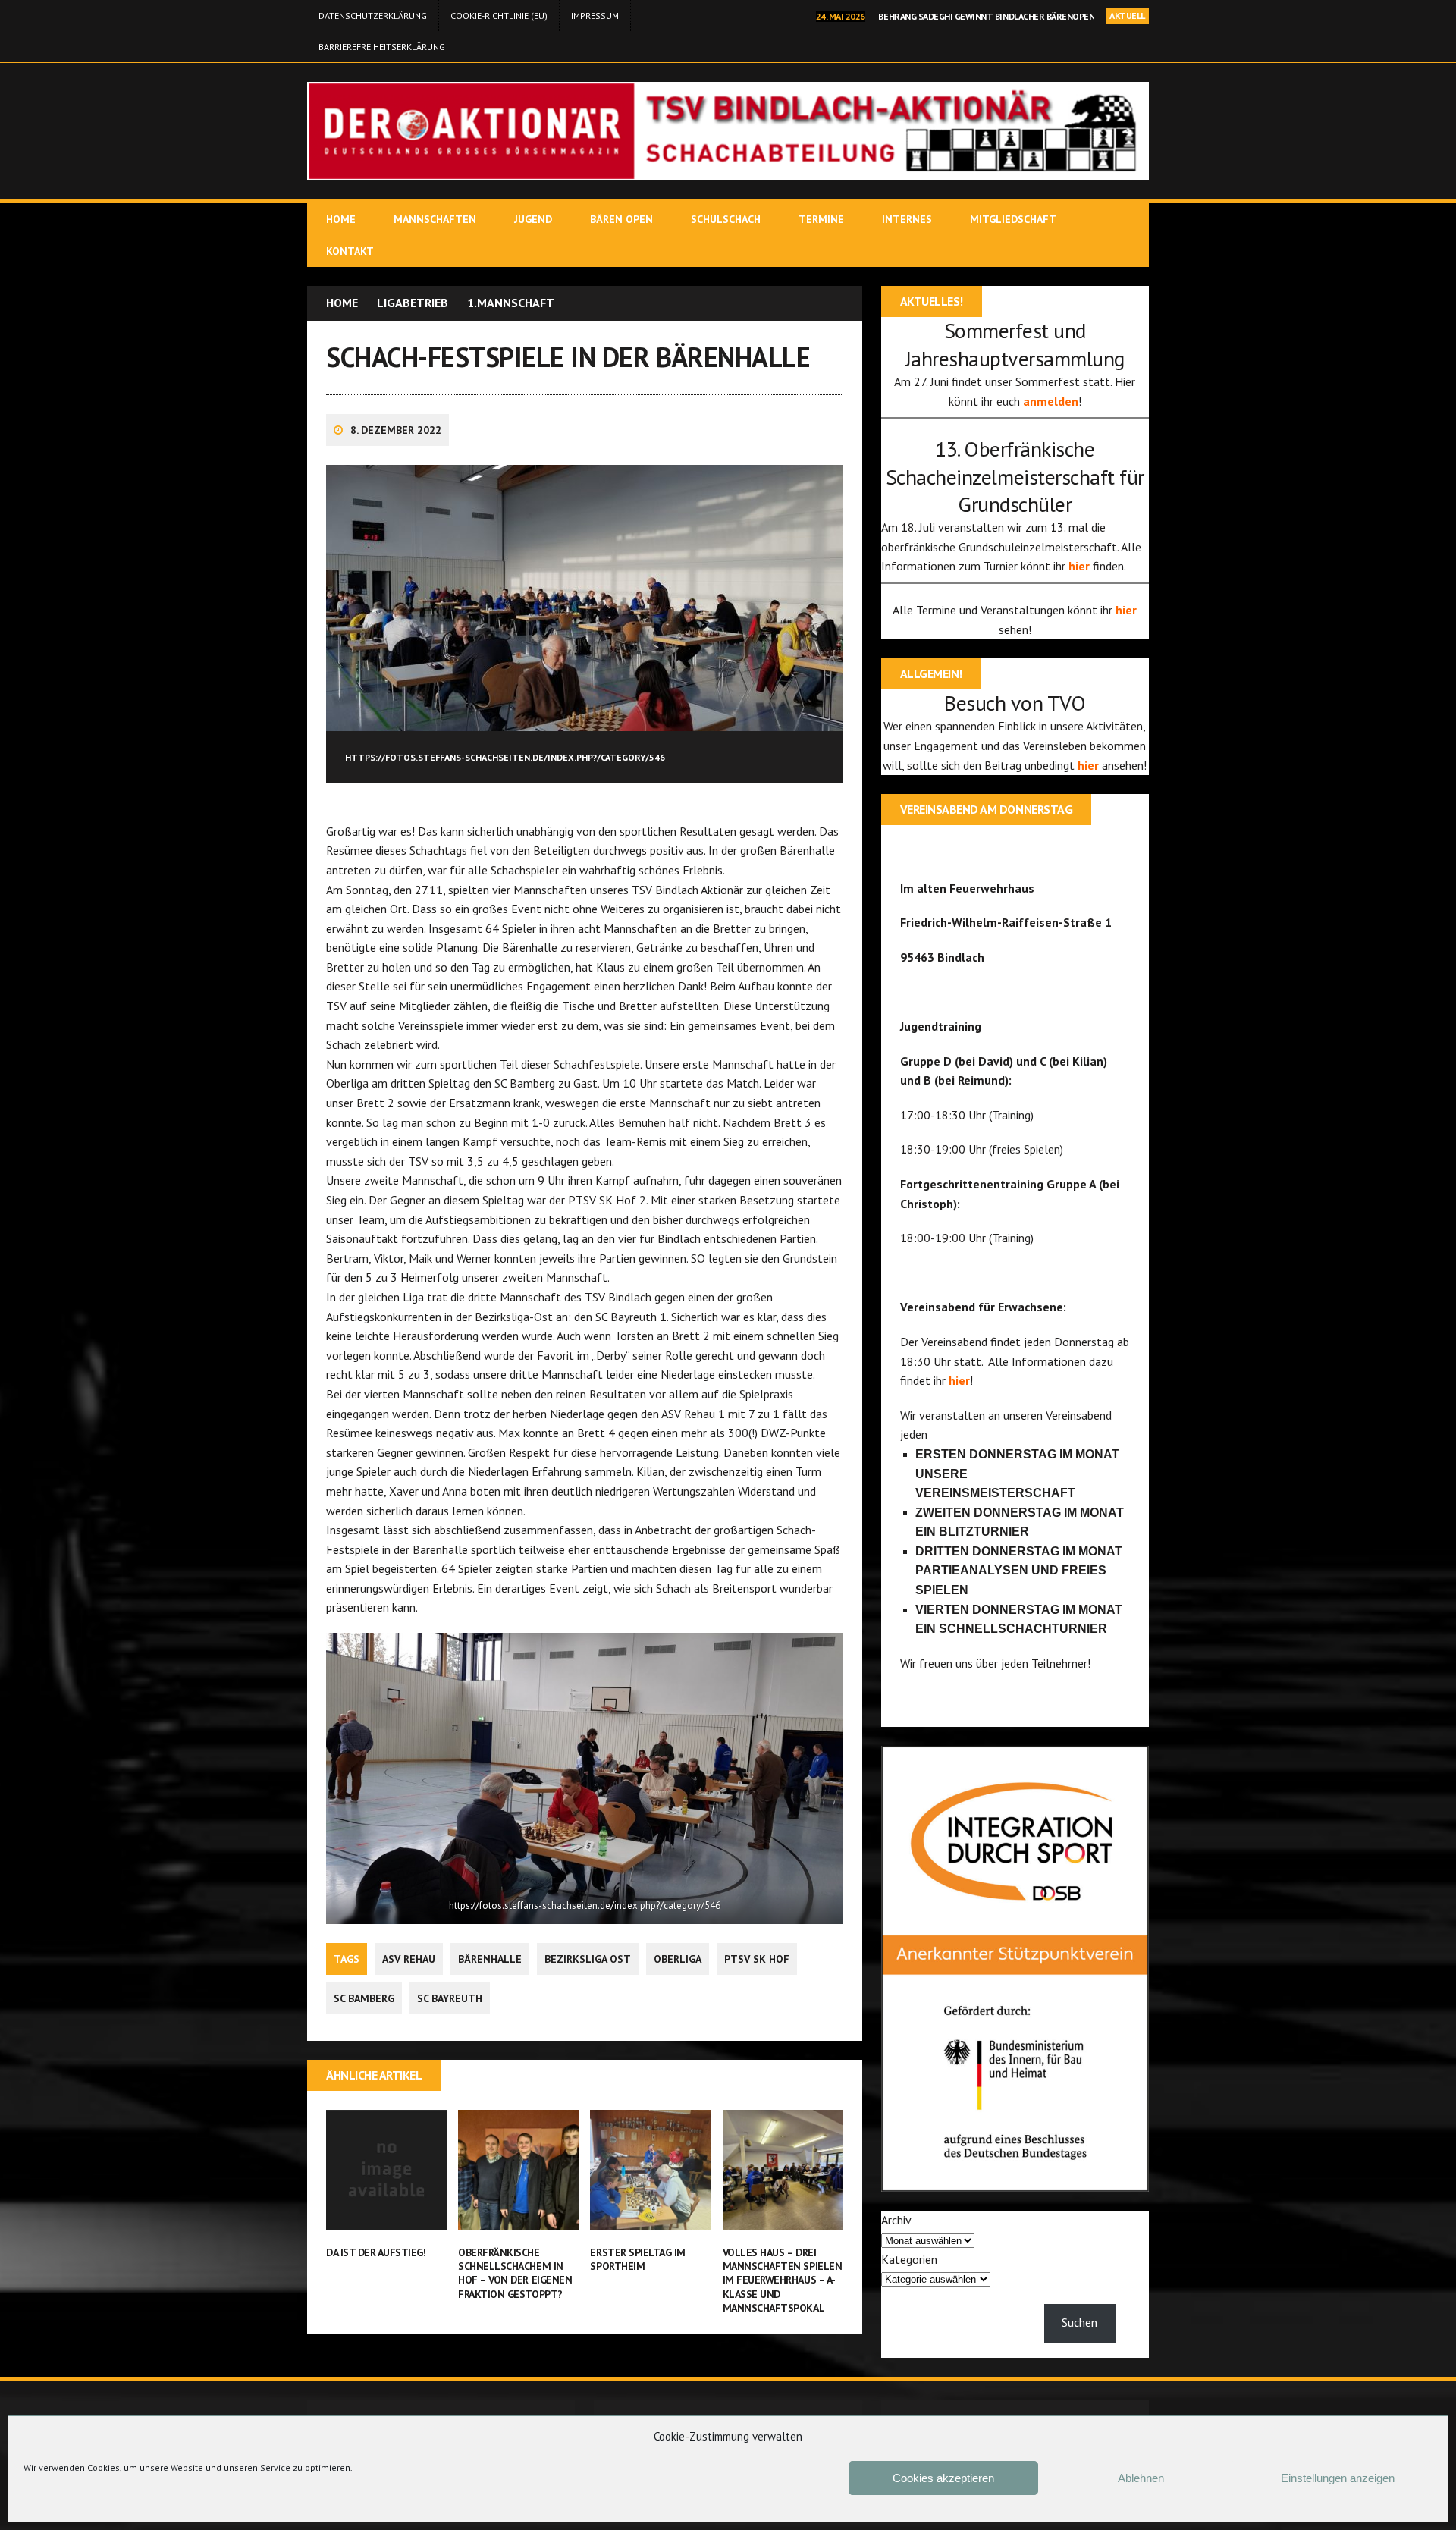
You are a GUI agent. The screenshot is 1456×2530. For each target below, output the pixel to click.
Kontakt (350, 251)
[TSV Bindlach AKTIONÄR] (728, 131)
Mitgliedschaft (1013, 219)
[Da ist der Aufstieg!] (386, 2220)
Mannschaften (435, 219)
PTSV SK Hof (757, 1959)
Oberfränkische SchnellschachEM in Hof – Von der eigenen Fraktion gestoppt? (515, 2273)
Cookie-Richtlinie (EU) (499, 16)
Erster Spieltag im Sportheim (637, 2259)
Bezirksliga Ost (588, 1959)
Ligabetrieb (413, 303)
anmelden (1051, 401)
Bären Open (621, 219)
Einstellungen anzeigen (1338, 2478)
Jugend (533, 219)
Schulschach (726, 219)
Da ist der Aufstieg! (376, 2252)
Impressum (595, 16)
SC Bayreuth (450, 1998)
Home (341, 219)
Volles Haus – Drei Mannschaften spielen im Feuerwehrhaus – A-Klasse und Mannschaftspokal (782, 2280)
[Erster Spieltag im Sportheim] (650, 2220)
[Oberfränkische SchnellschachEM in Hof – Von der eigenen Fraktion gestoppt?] (518, 2220)
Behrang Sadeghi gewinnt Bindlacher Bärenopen (986, 16)
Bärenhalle (490, 1959)
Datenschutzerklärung (373, 16)
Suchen (1079, 2322)
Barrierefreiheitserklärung (382, 47)
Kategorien (909, 2259)
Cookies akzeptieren (943, 2478)
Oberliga (678, 1959)
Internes (907, 219)
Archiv (896, 2220)
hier (1081, 566)
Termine (821, 219)
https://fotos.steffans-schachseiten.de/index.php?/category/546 (585, 1905)
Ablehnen (1141, 2478)
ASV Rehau (409, 1959)
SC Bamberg (364, 1998)
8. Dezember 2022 (396, 430)
